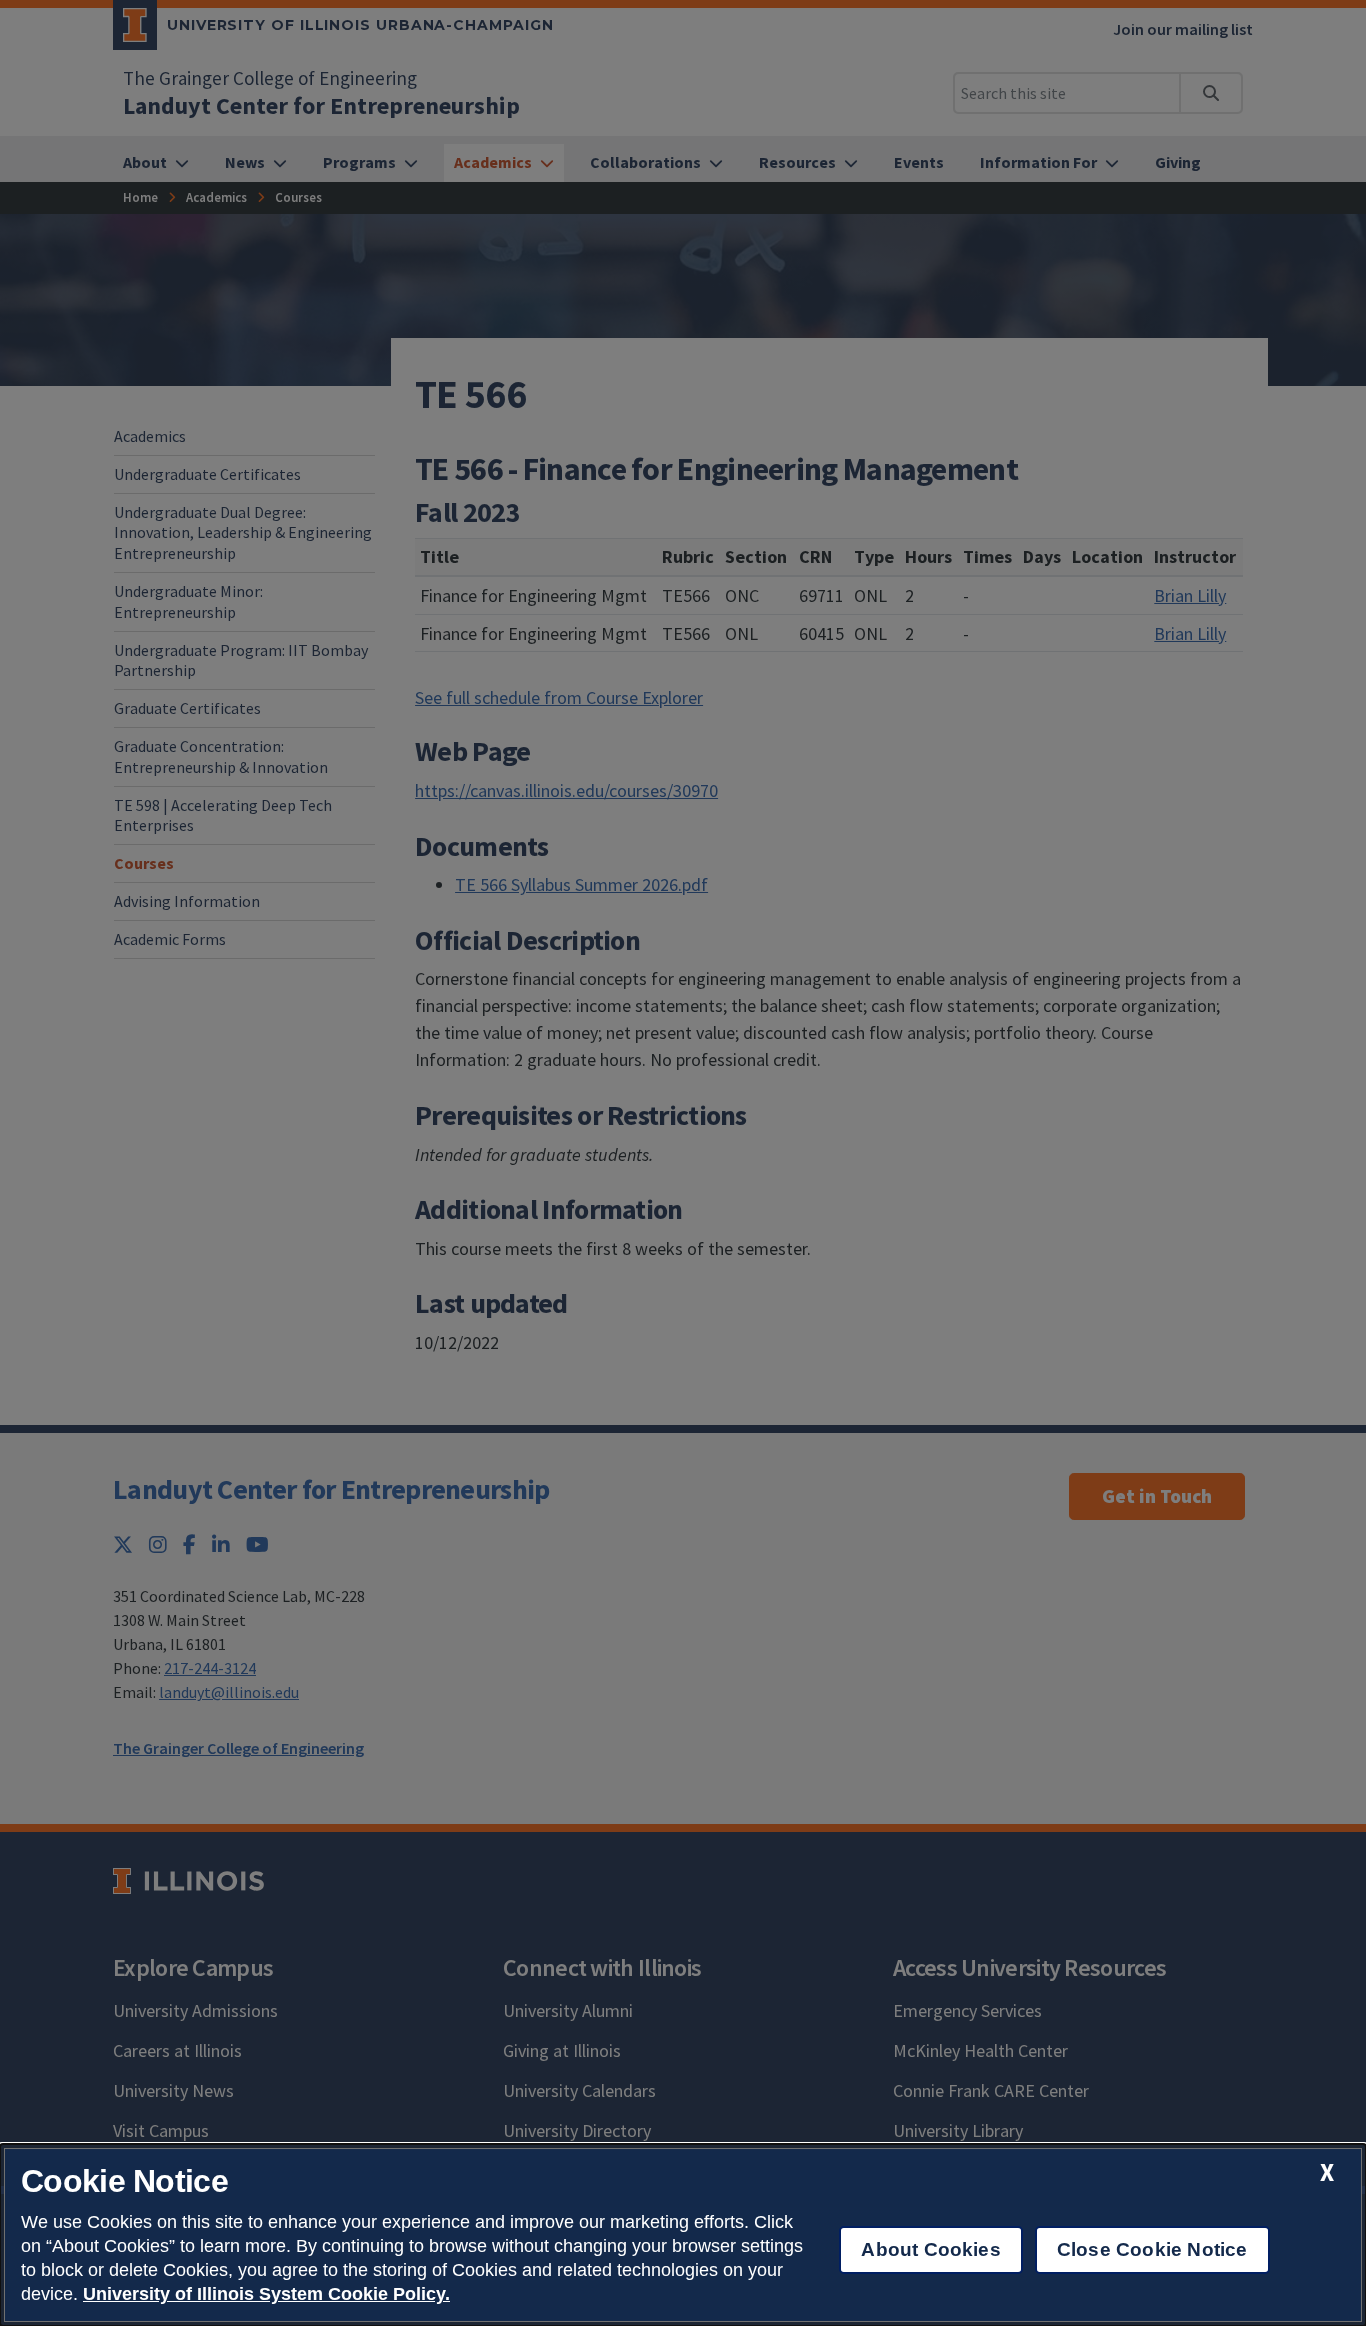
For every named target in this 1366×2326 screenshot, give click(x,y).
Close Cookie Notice (1152, 2249)
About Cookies (930, 2249)
